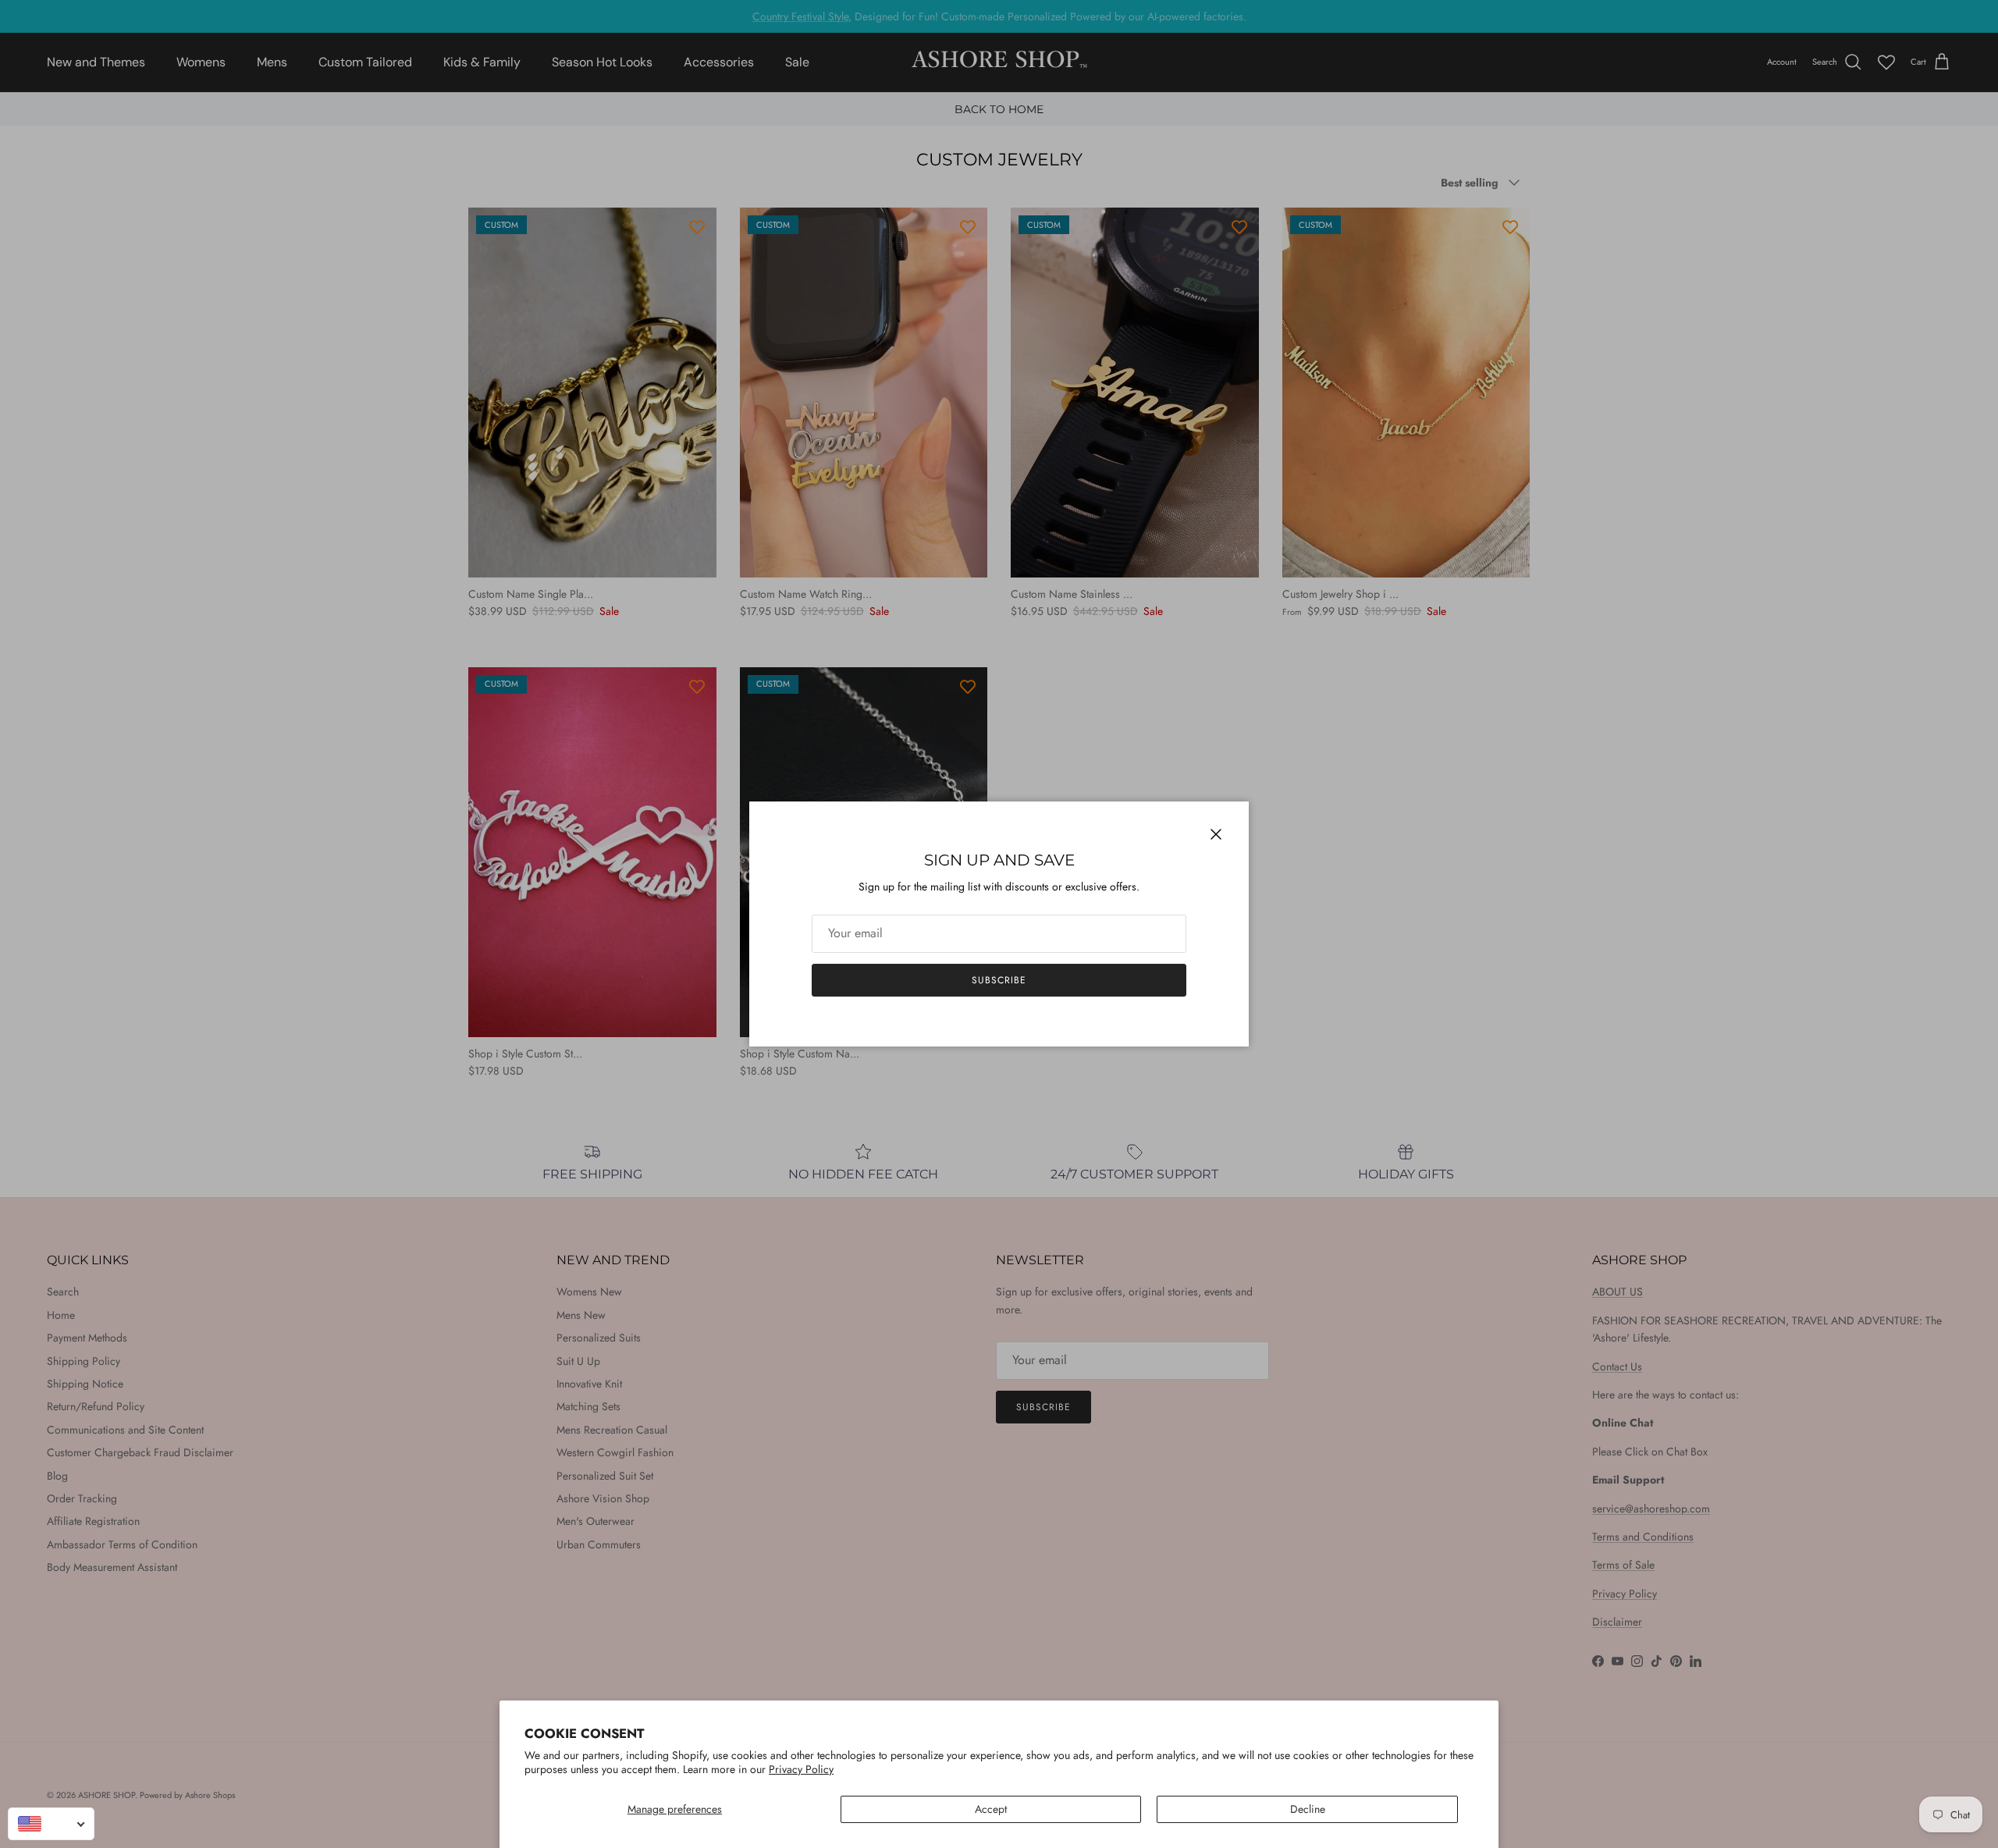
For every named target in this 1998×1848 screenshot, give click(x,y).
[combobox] (51, 1824)
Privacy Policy (801, 1769)
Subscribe (999, 980)
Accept (991, 1809)
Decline (1308, 1809)
